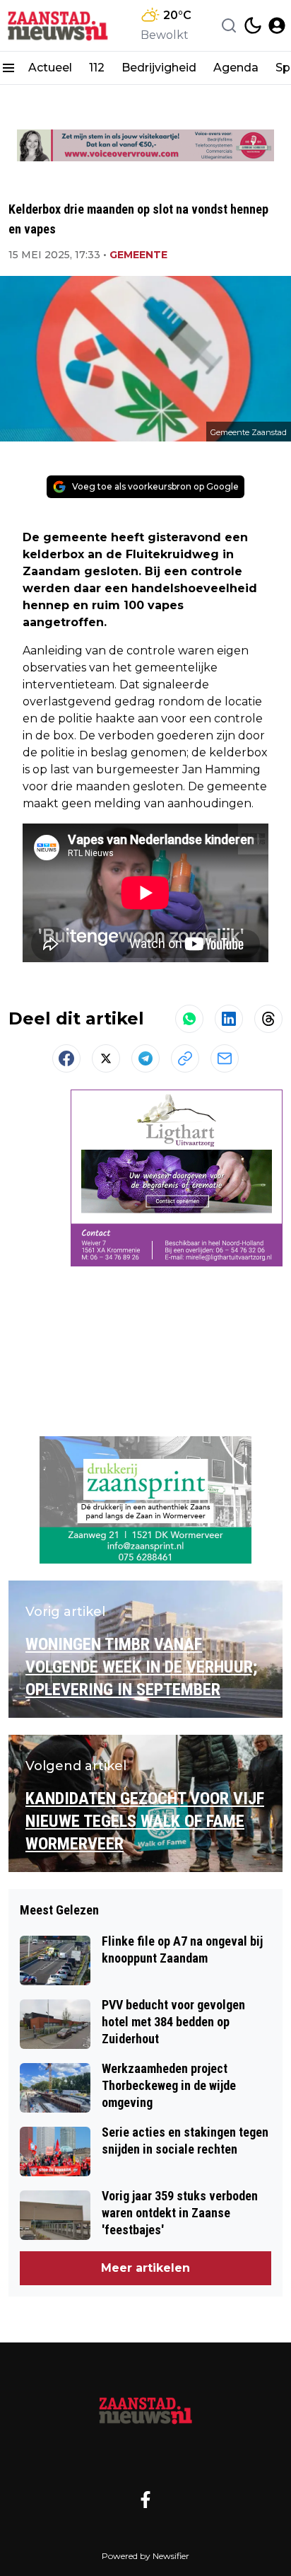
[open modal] (277, 25)
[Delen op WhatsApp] (189, 1019)
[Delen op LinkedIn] (229, 1019)
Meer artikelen (145, 2268)
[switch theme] (253, 25)
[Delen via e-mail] (225, 1058)
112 (97, 68)
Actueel (50, 68)
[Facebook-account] (145, 2500)
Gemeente (138, 255)
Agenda (236, 68)
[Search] (229, 25)
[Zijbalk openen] (8, 68)
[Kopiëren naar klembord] (185, 1058)
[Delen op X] (106, 1058)
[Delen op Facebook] (66, 1058)
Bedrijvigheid (159, 68)
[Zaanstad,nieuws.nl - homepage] (59, 25)
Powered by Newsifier (145, 2556)
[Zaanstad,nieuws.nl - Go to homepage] (145, 2410)
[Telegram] (145, 1058)
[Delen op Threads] (268, 1019)
